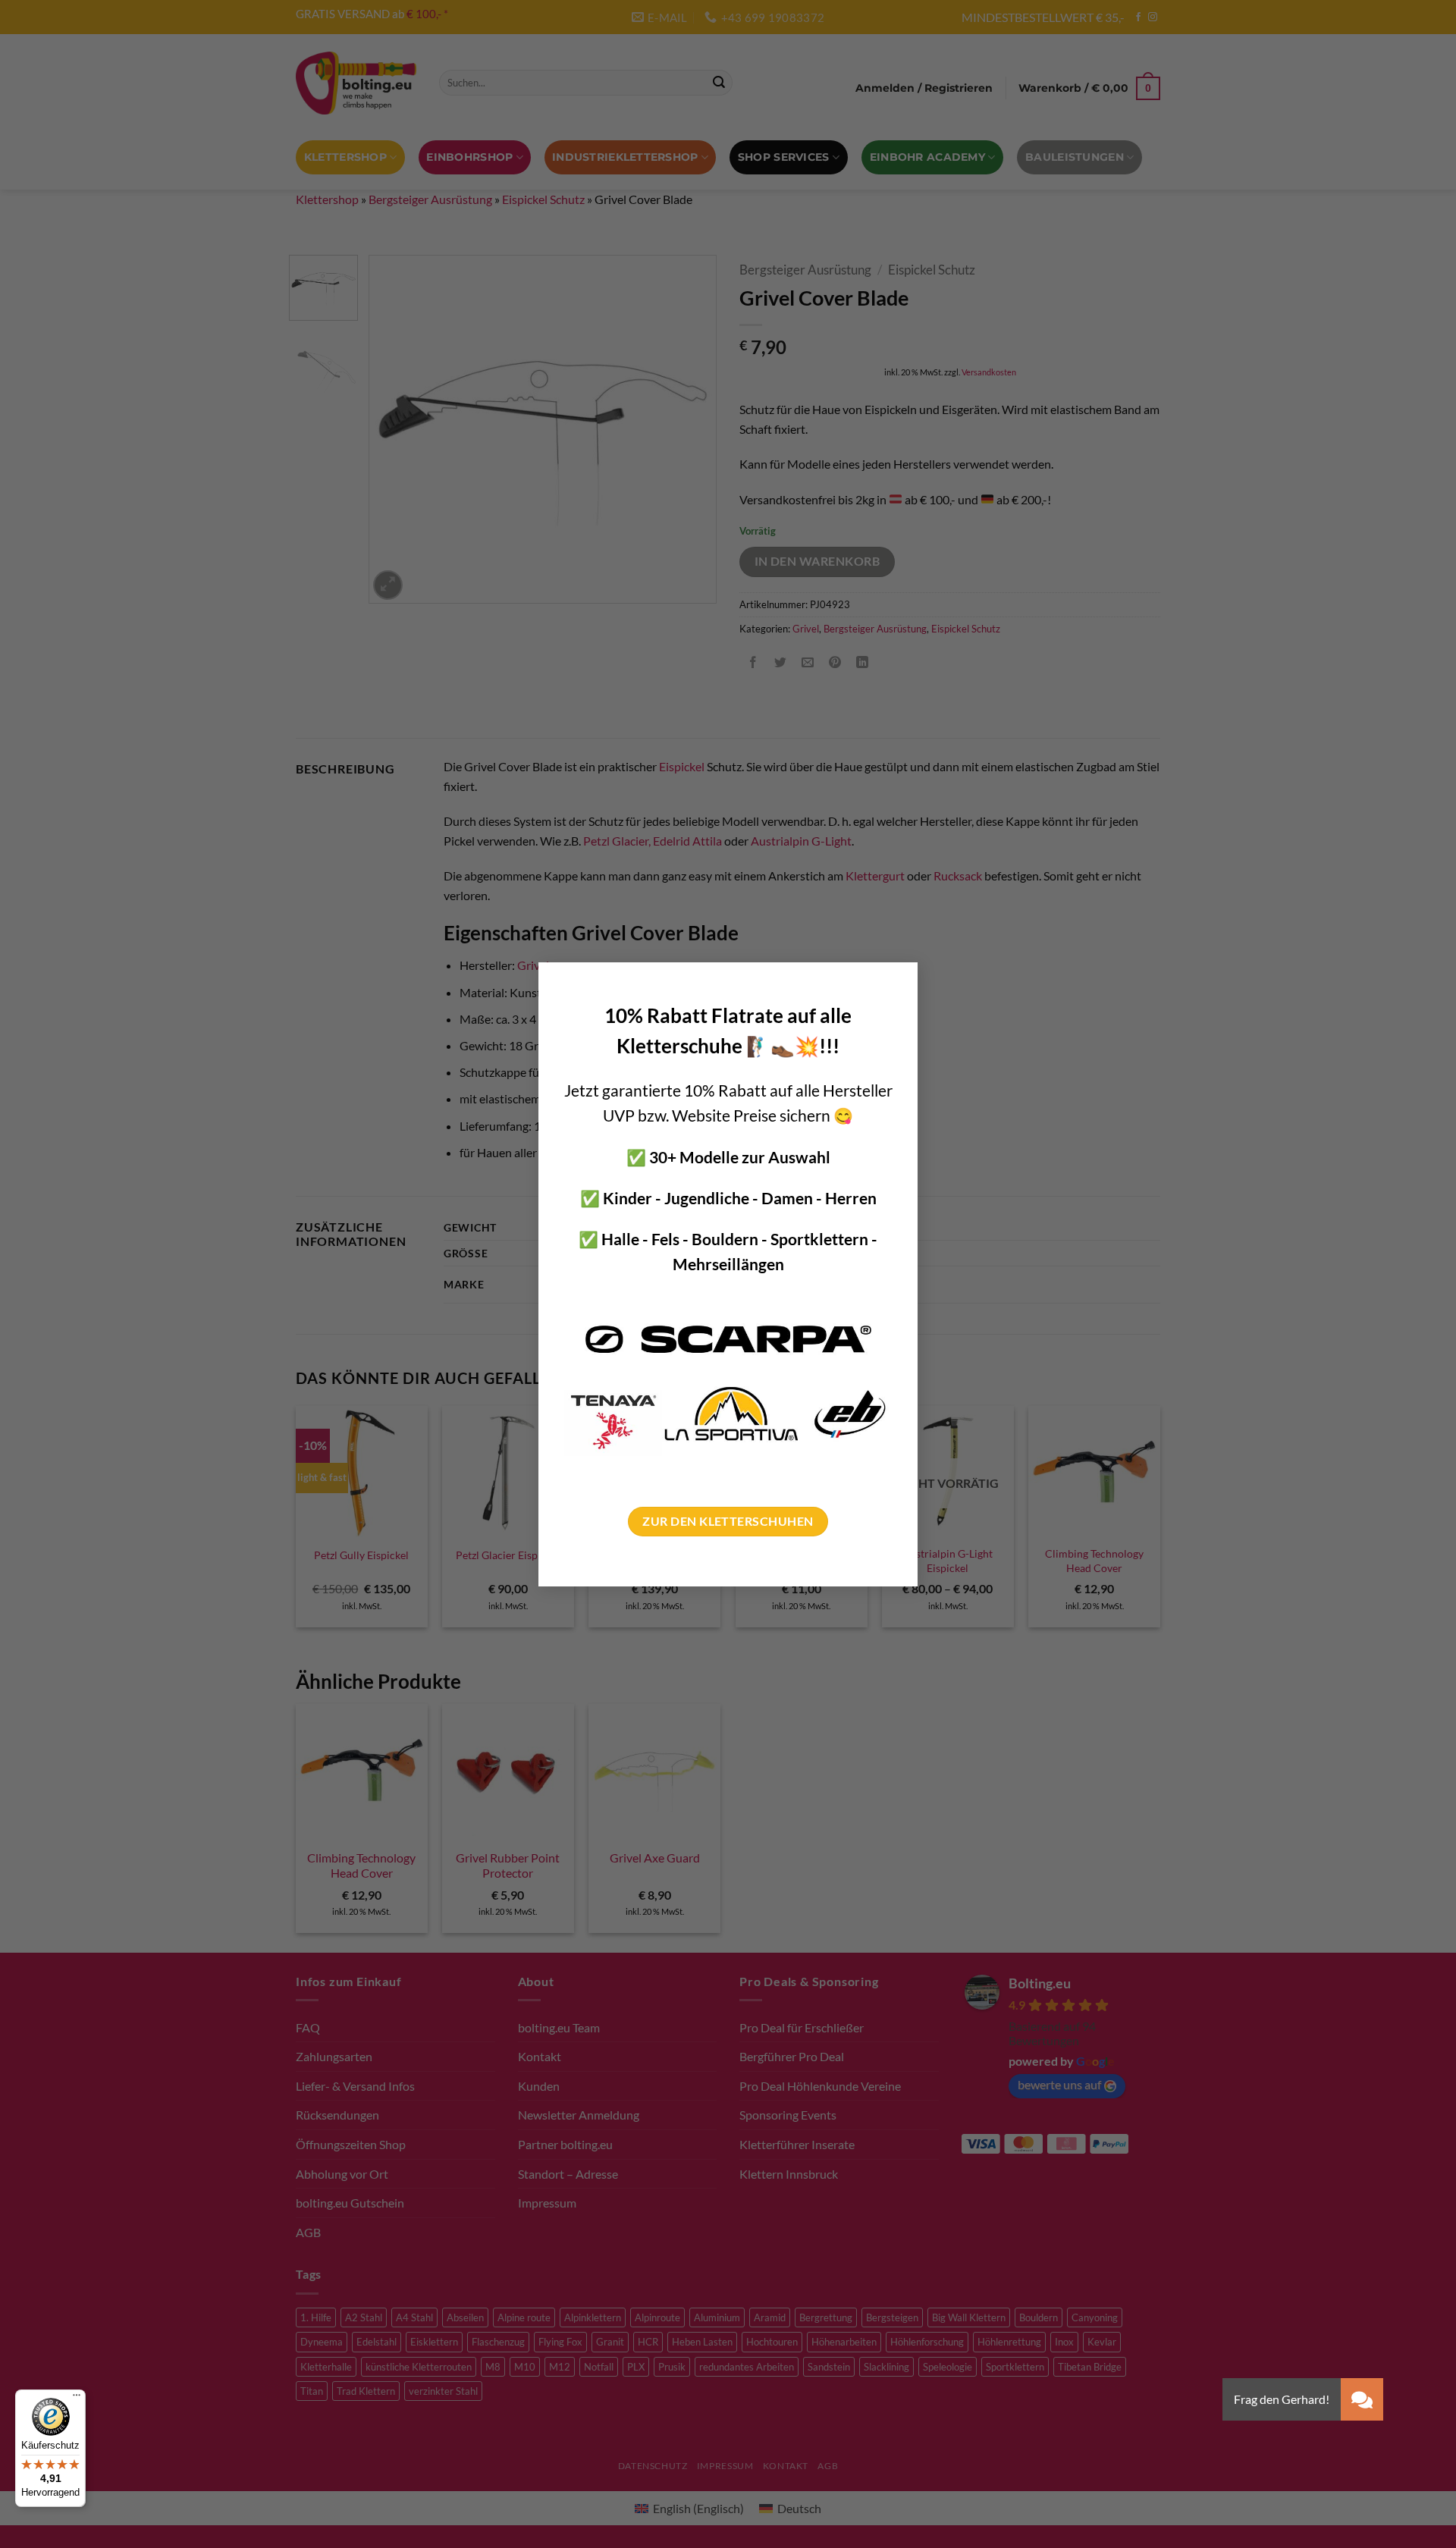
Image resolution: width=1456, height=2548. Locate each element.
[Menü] (77, 2399)
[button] (1362, 2399)
